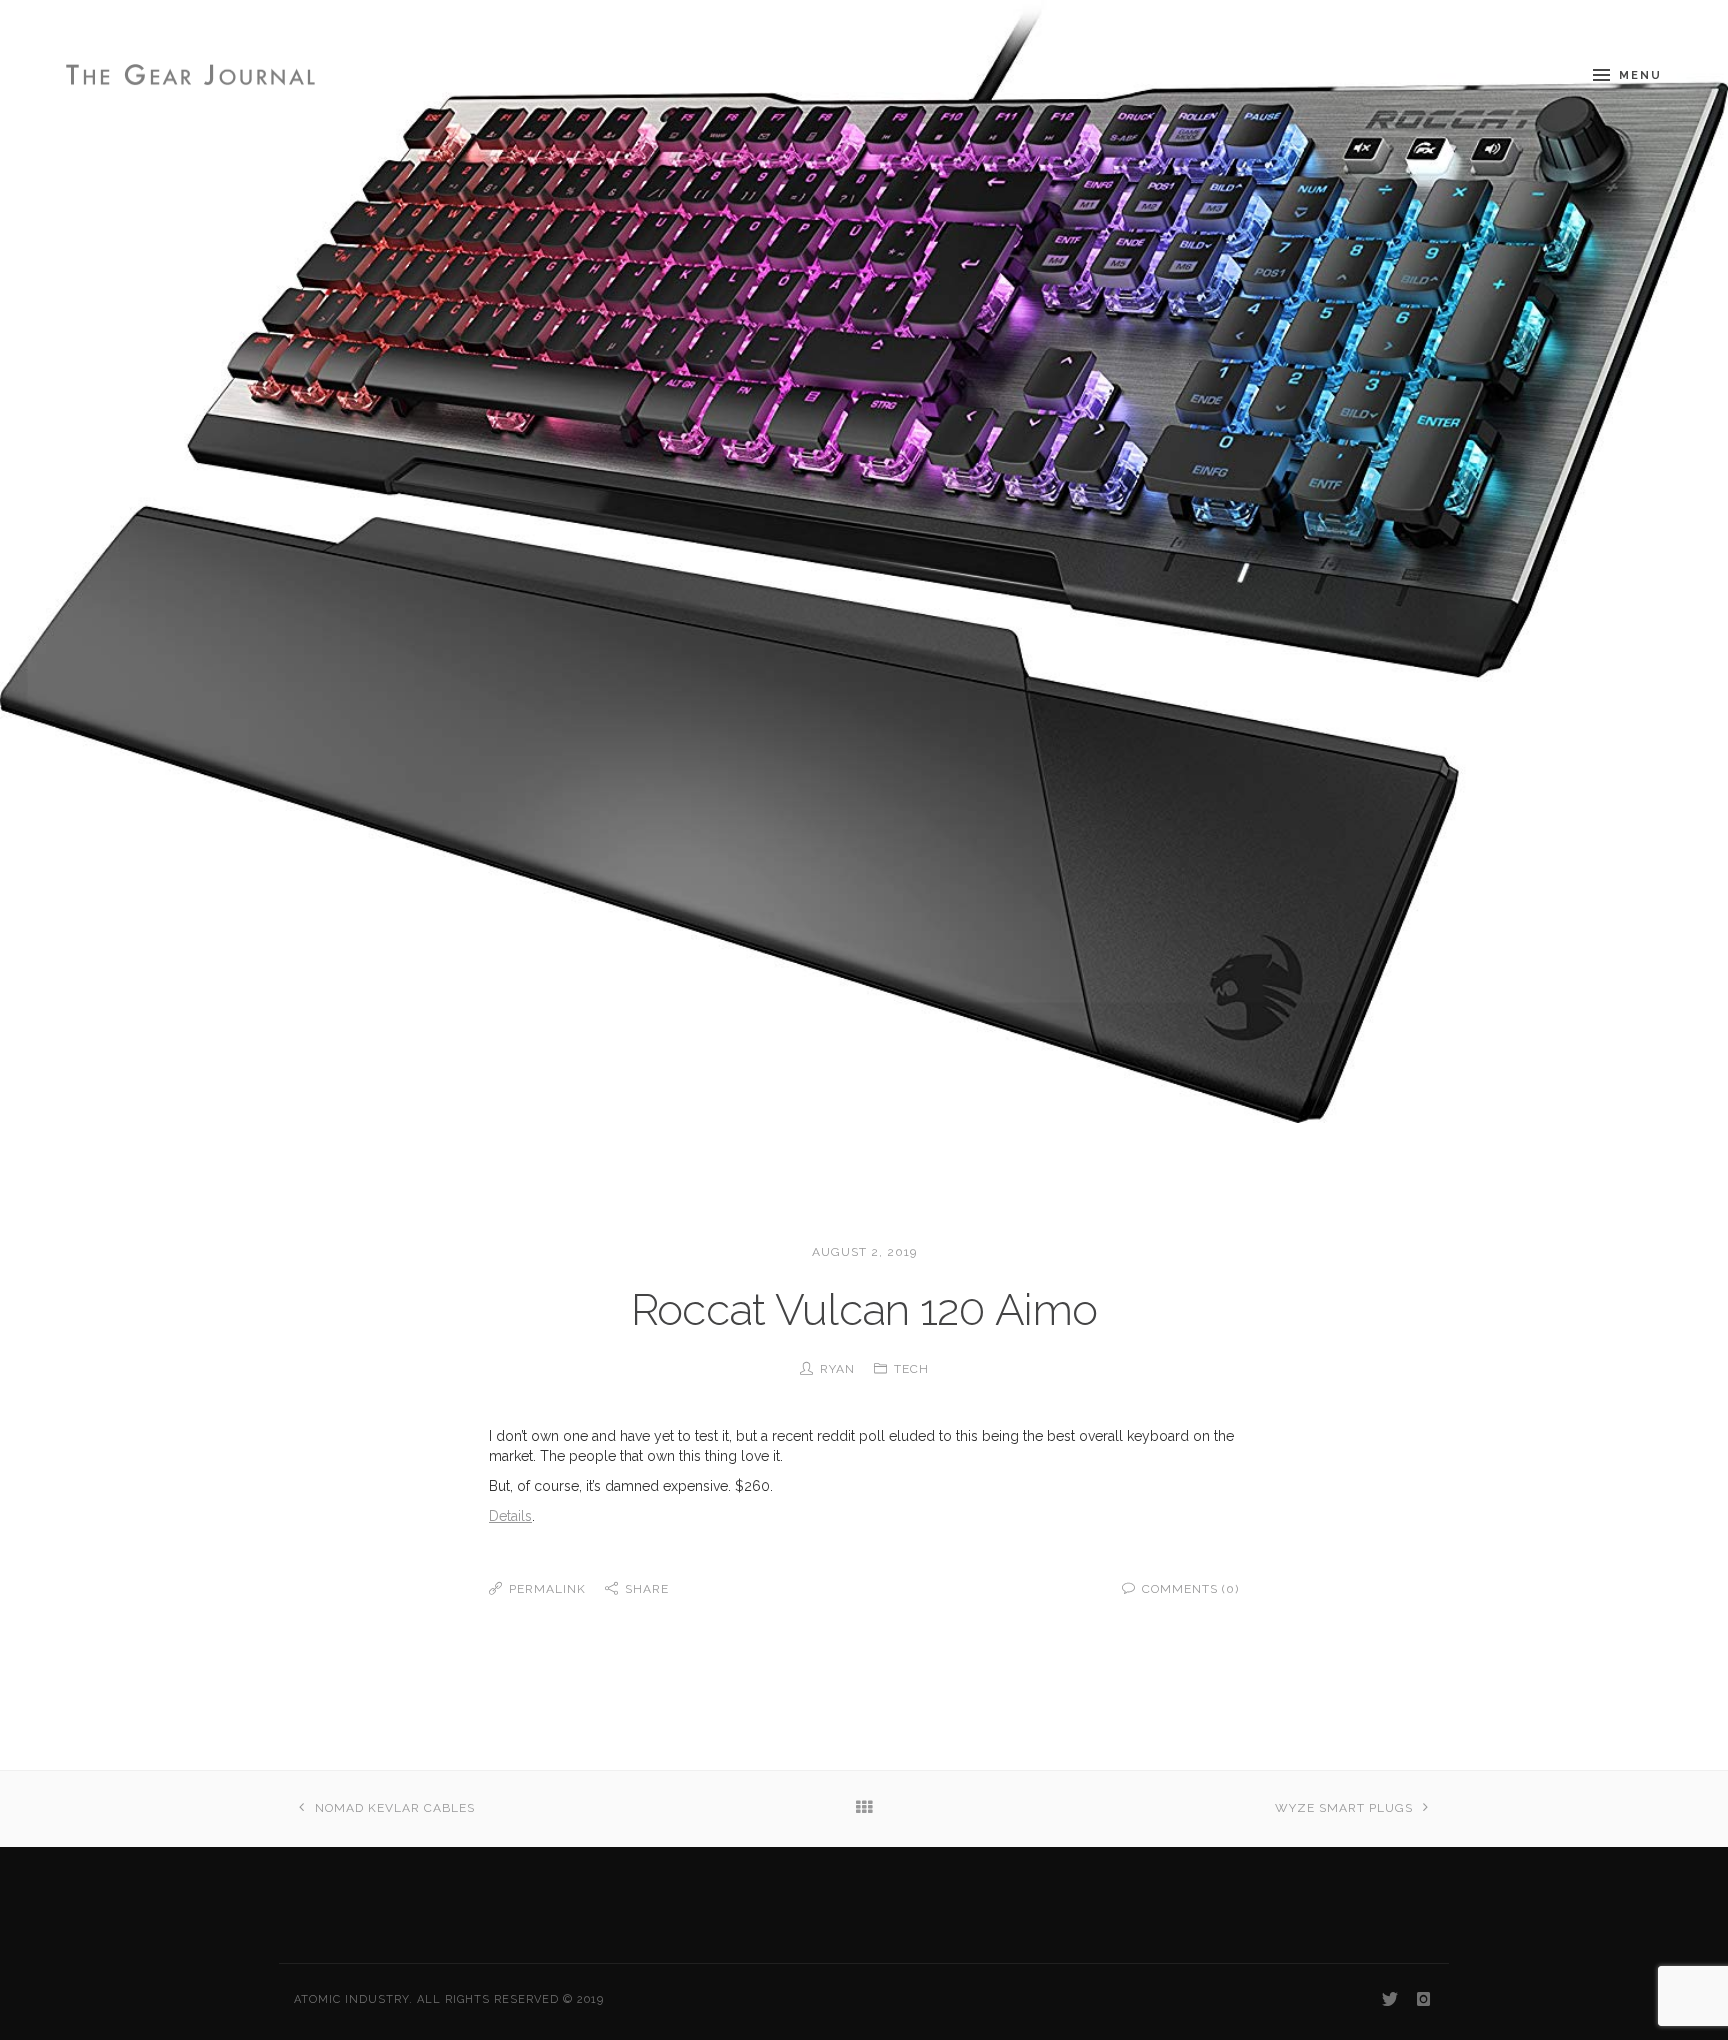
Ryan (837, 1369)
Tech (911, 1369)
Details (510, 1516)
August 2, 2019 (864, 1252)
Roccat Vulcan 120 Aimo (864, 1309)
